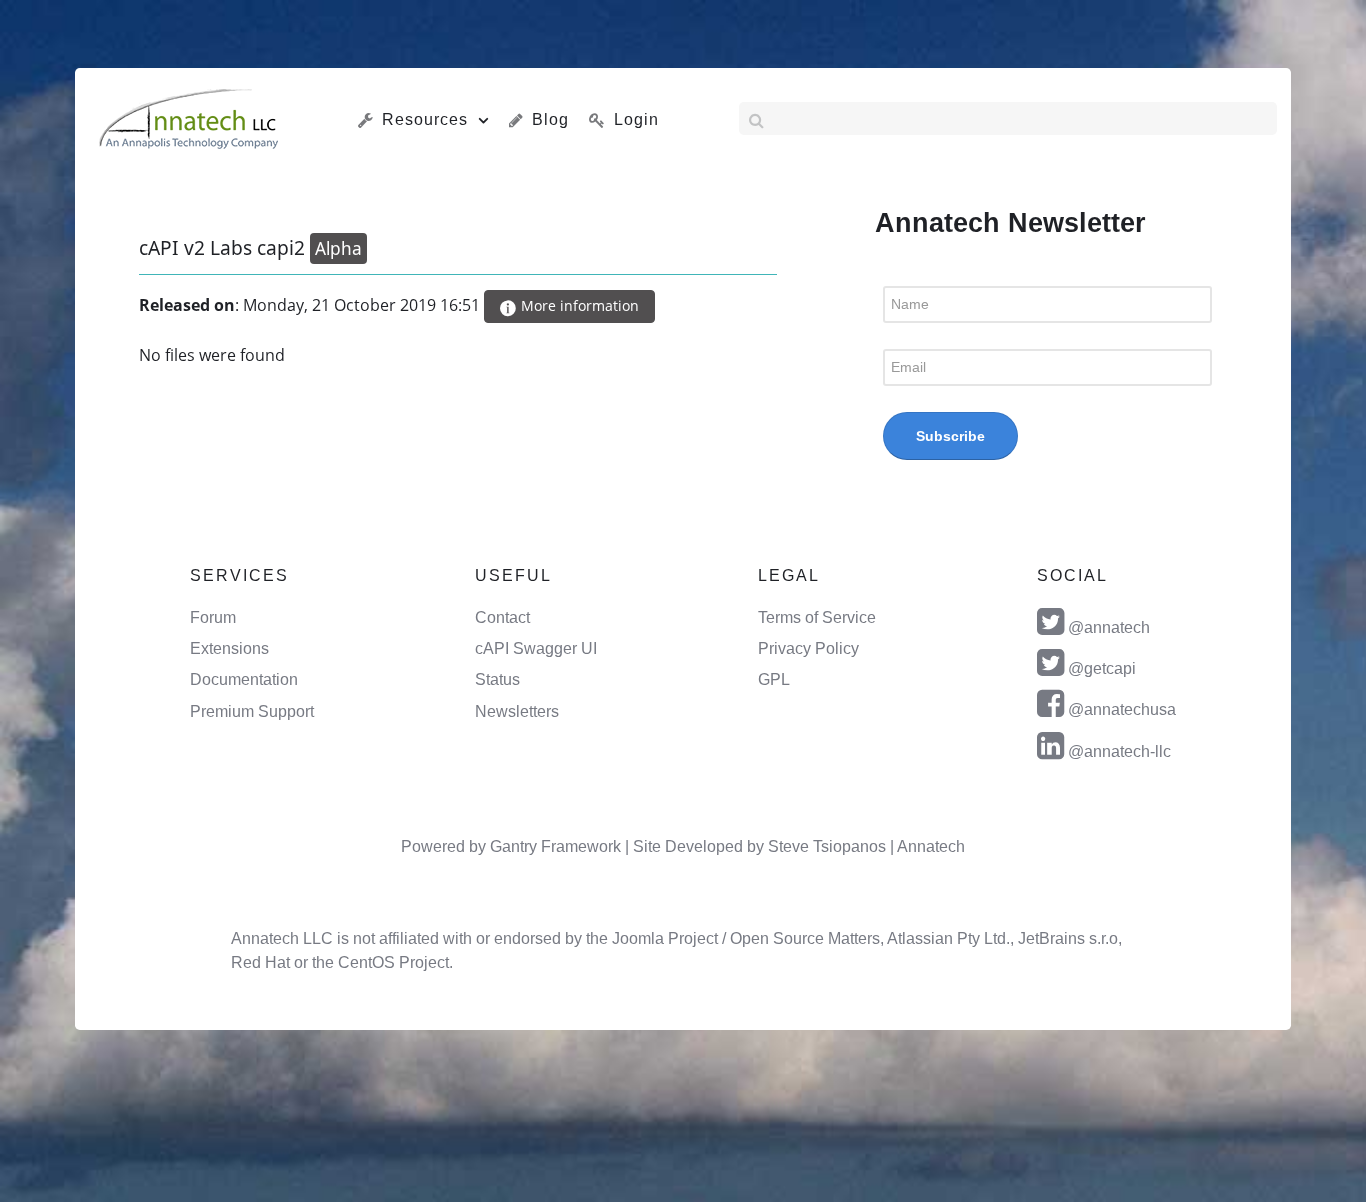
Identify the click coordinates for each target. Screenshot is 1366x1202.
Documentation (244, 679)
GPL (774, 679)
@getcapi (1102, 668)
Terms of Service (817, 617)
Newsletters (517, 711)
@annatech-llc (1119, 751)
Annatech (931, 846)
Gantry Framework (555, 846)
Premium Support (252, 711)
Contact (502, 617)
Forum (213, 617)
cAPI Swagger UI (536, 648)
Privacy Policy (808, 648)
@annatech (1109, 627)
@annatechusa (1122, 709)
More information (578, 305)
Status (497, 679)
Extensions (229, 648)
